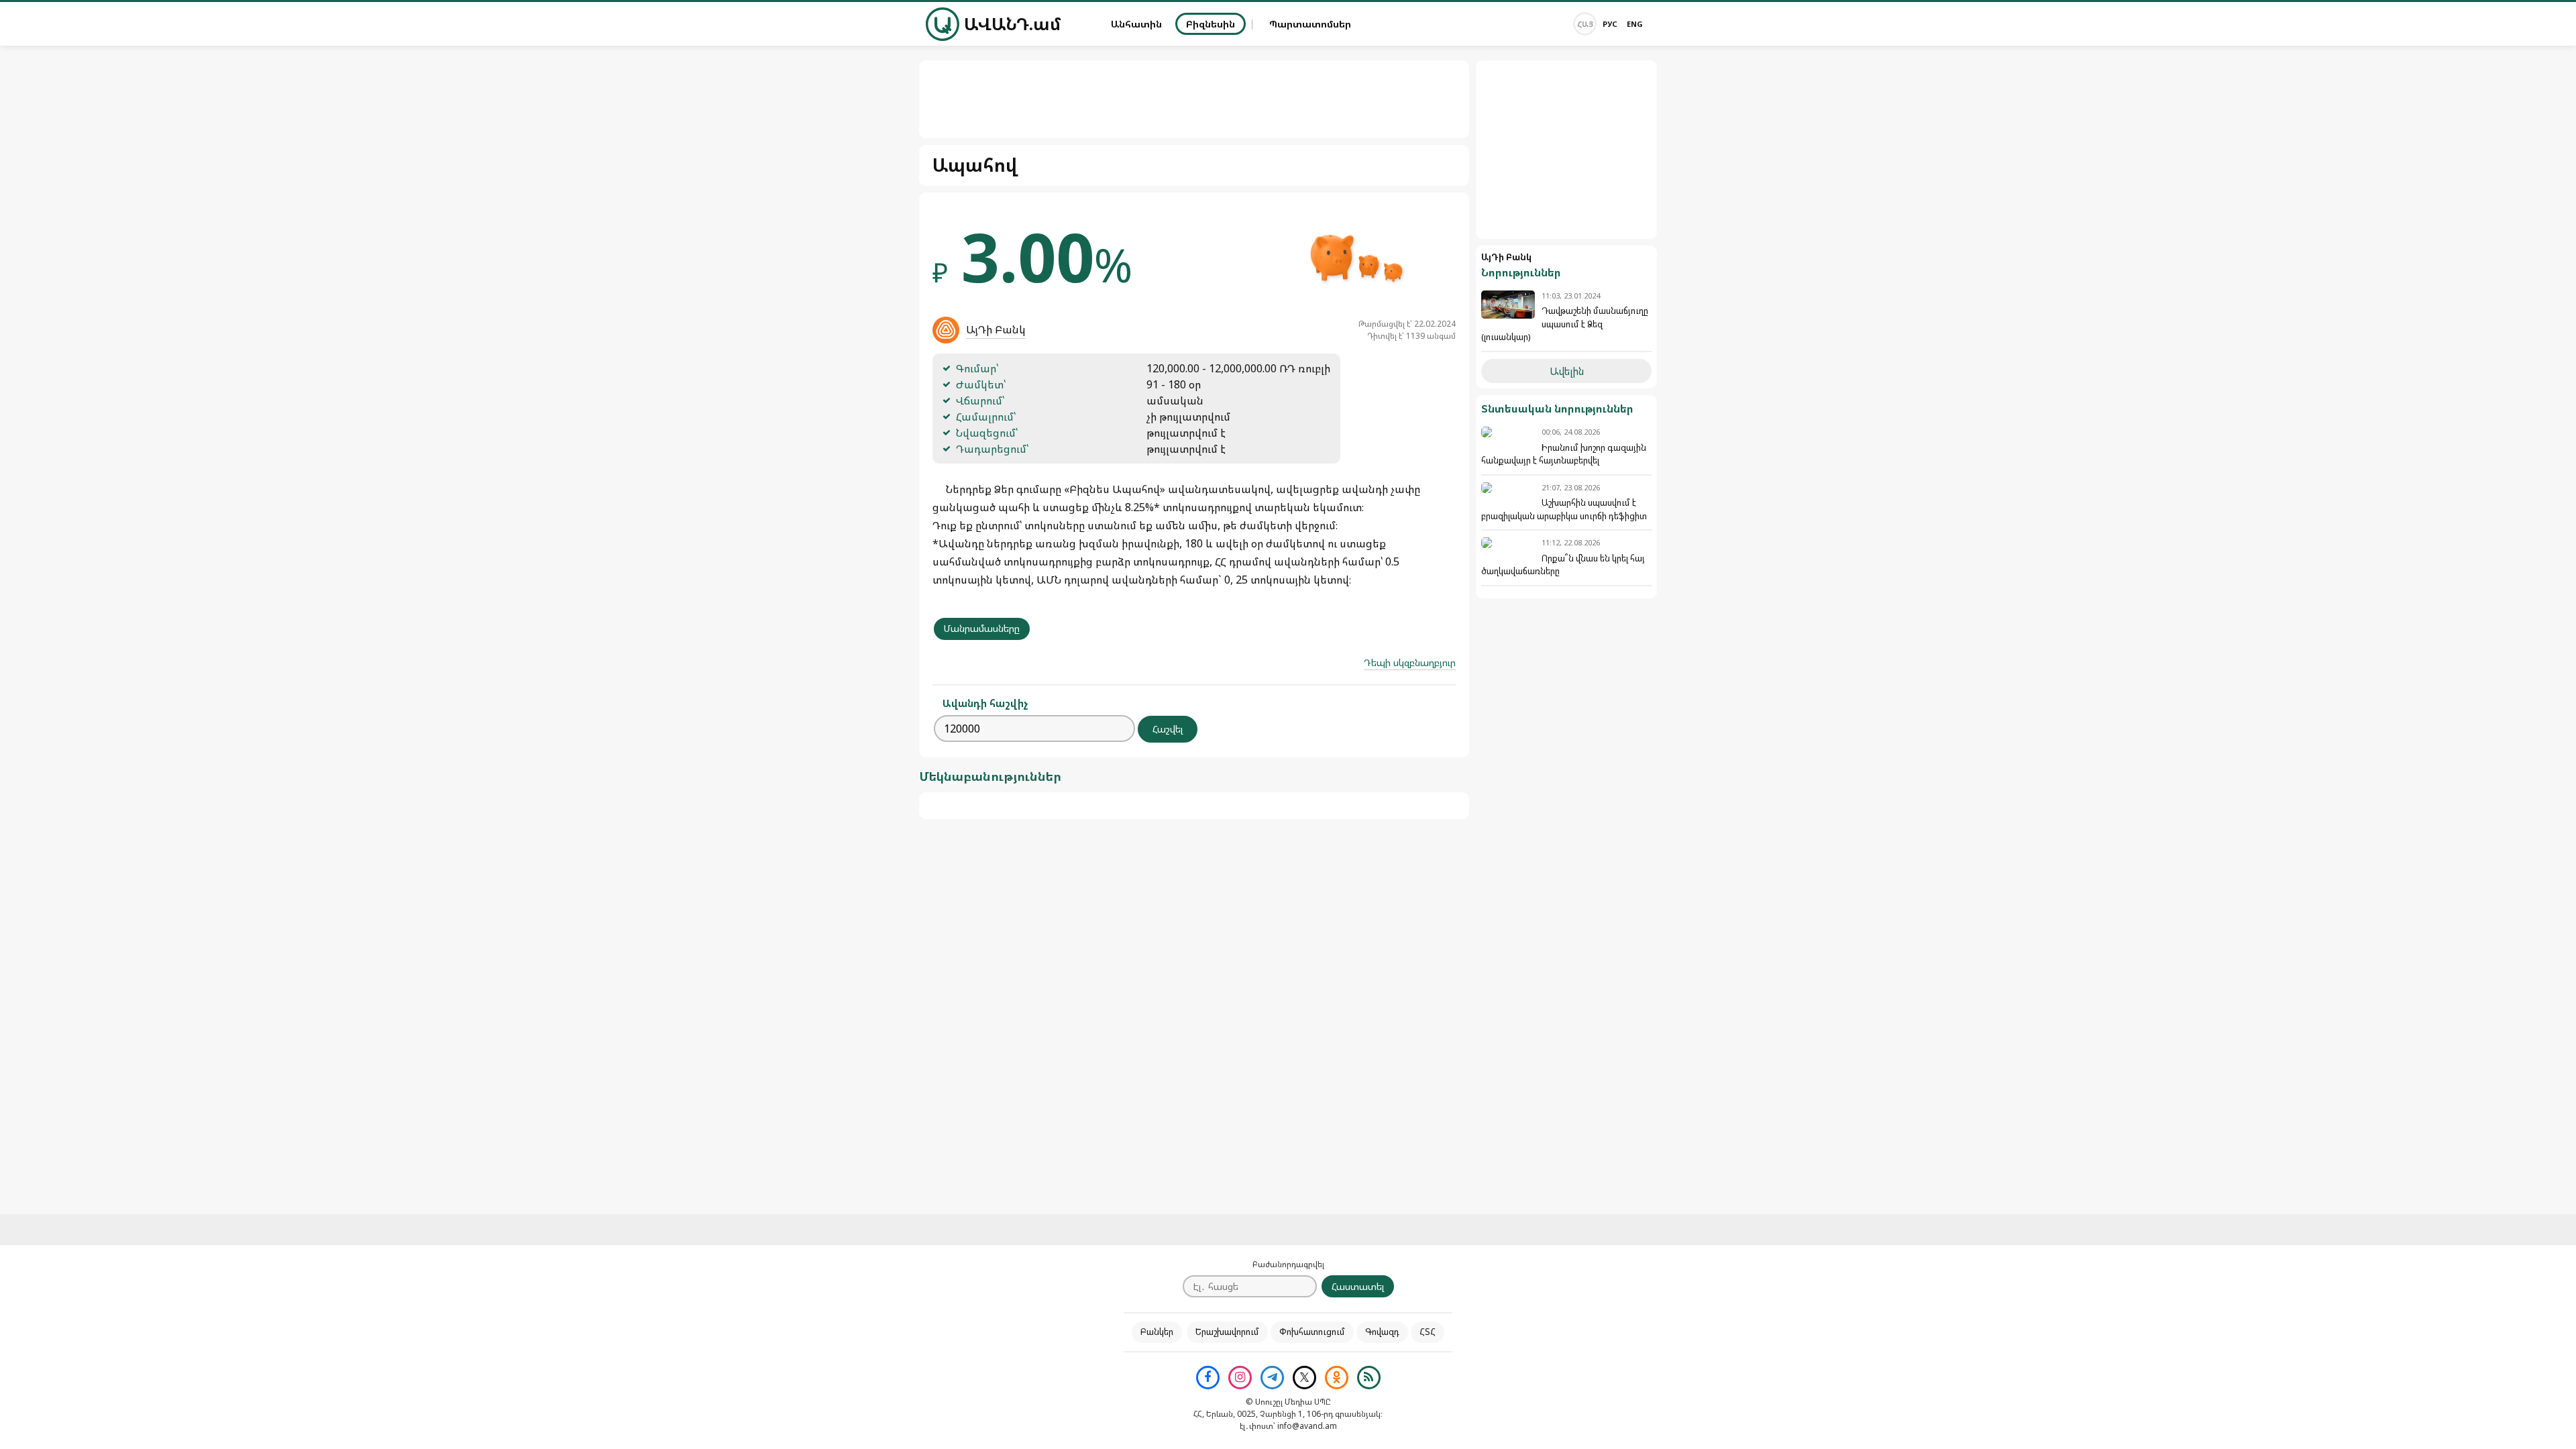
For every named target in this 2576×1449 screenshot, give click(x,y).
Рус (1610, 24)
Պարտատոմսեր (1310, 24)
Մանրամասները (982, 628)
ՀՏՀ (1428, 1332)
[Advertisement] (1566, 150)
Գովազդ (1382, 1332)
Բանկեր (1157, 1332)
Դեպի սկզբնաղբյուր (1410, 662)
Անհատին (1136, 24)
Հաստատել (1358, 1286)
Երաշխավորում (1227, 1332)
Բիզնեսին (1211, 24)
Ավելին (1567, 371)
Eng (1635, 24)
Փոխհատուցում (1312, 1332)
